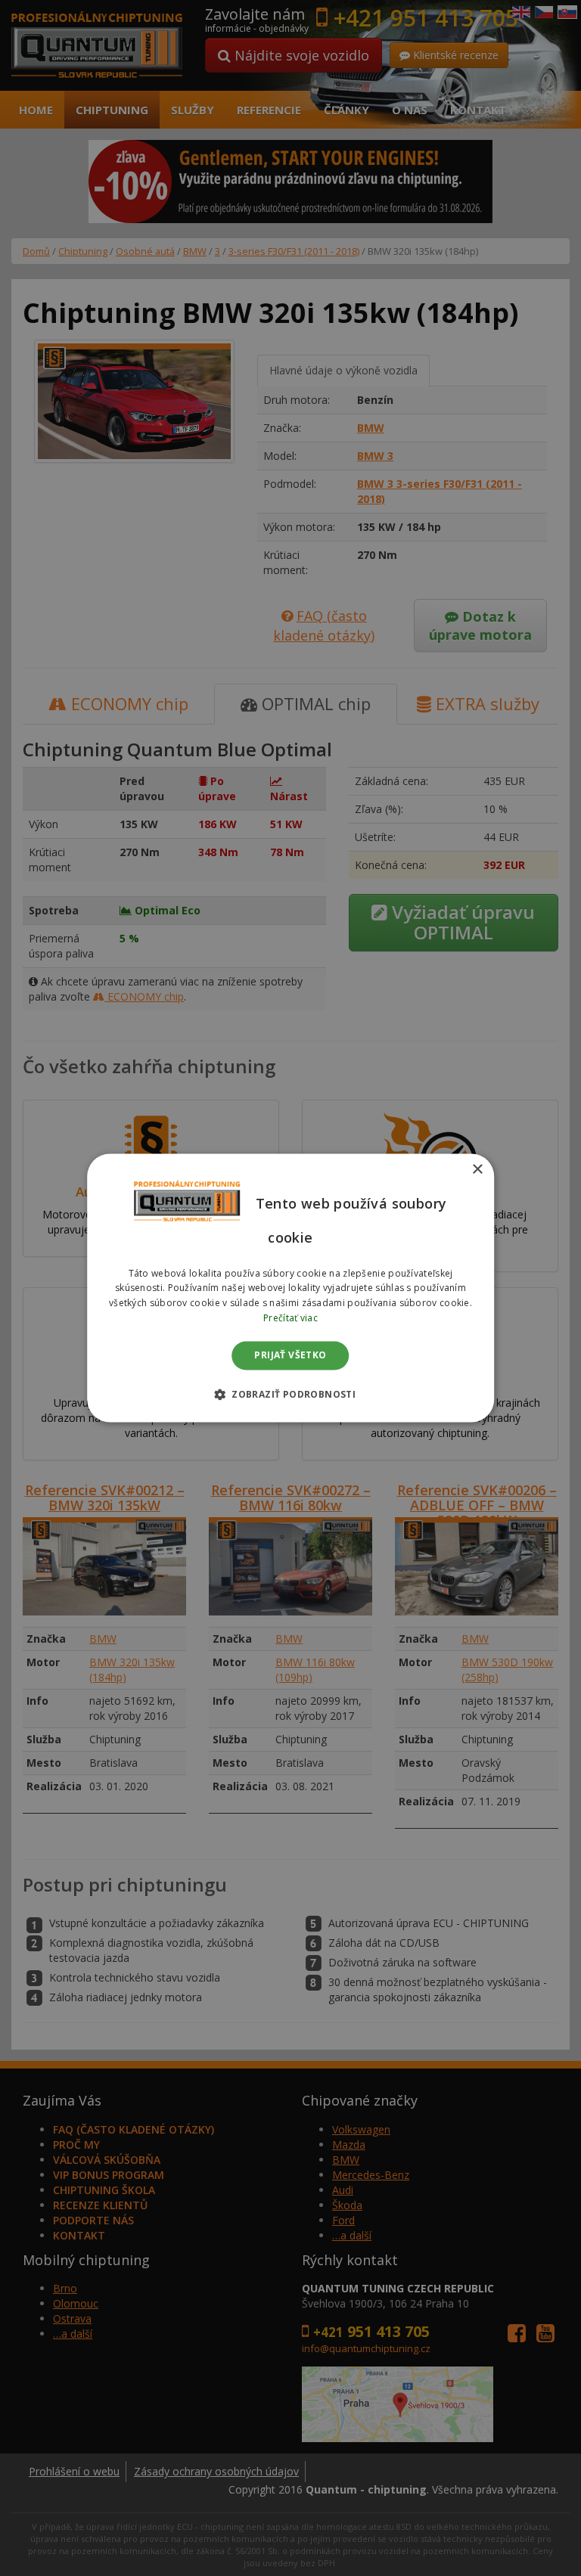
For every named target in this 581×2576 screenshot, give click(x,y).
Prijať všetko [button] (290, 1355)
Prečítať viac (290, 1318)
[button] (290, 1395)
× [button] (477, 1170)
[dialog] (290, 1288)
